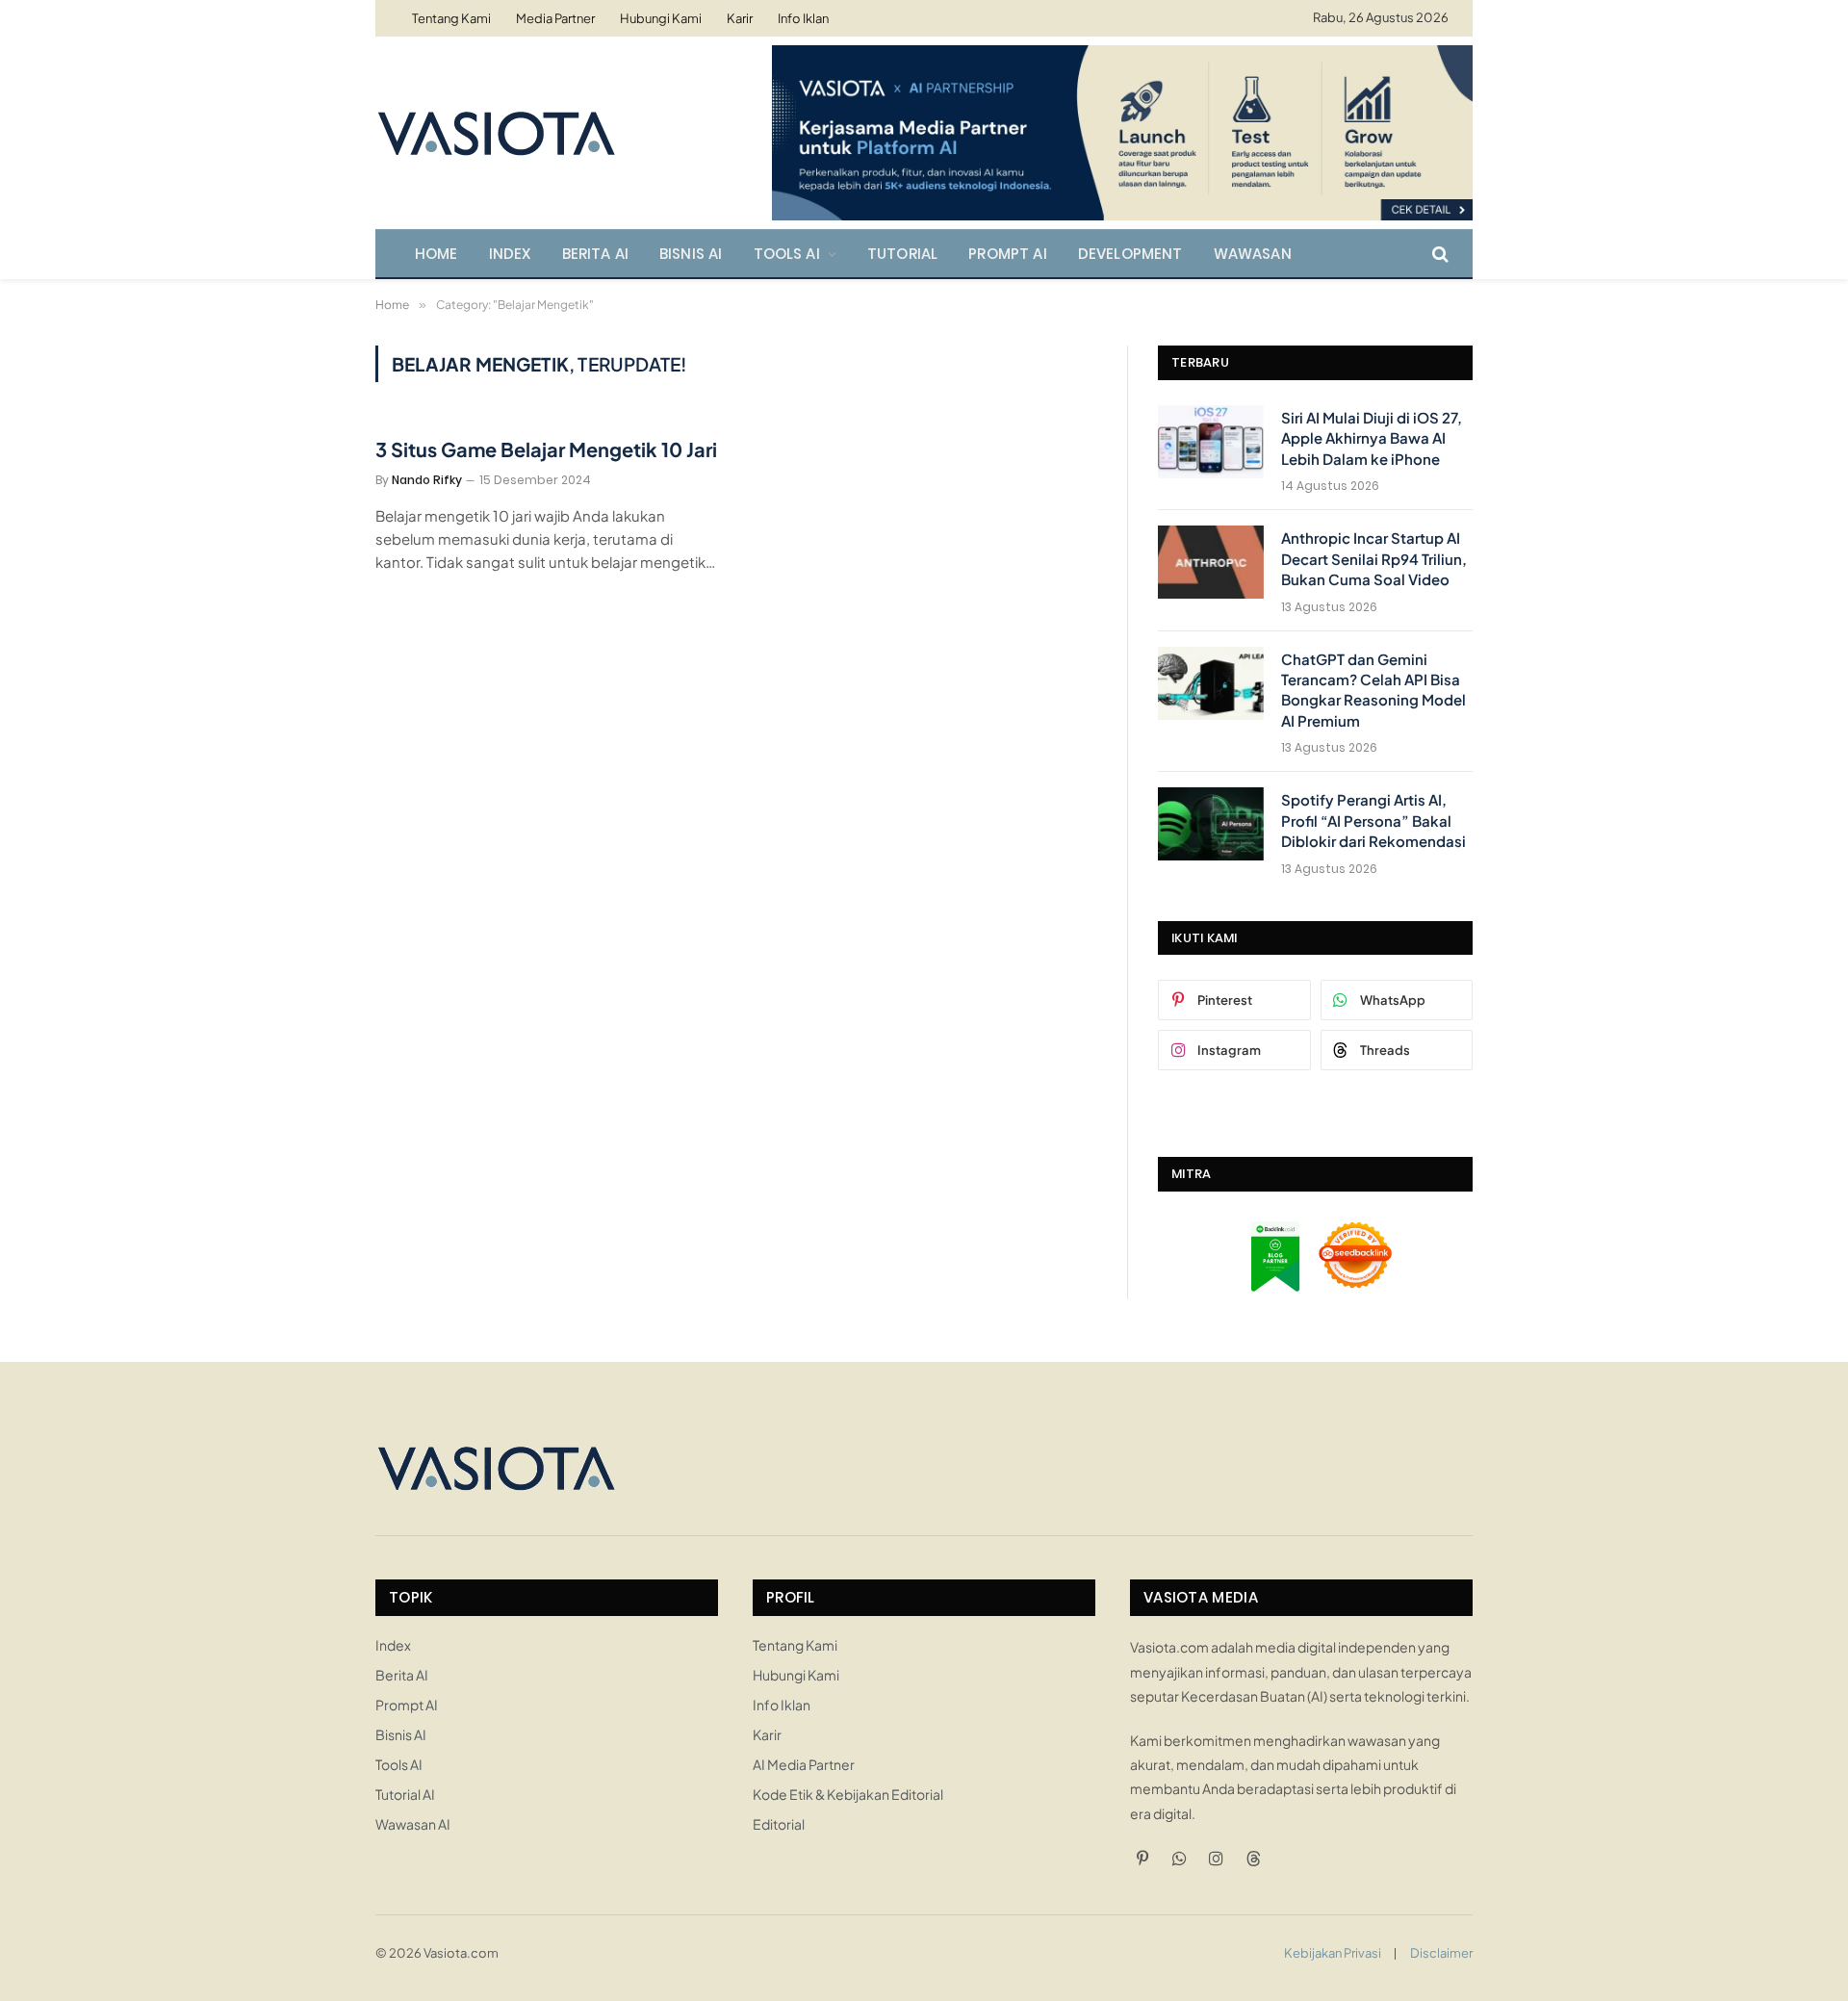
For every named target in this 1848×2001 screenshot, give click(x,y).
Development (1130, 254)
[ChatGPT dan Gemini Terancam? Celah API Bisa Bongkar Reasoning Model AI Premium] (1211, 683)
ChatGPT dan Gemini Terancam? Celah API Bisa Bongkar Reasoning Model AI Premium (1373, 690)
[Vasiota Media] (496, 133)
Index (510, 254)
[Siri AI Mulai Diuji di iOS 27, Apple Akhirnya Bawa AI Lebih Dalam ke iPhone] (1211, 442)
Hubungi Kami (661, 18)
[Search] (1438, 254)
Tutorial (902, 254)
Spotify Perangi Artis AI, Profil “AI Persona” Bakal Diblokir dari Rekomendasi (1373, 820)
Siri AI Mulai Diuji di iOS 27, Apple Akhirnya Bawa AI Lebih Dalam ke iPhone (1372, 438)
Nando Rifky (427, 480)
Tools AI (787, 254)
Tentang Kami (451, 18)
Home (436, 254)
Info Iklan (803, 18)
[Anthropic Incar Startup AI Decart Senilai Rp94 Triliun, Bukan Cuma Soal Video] (1211, 562)
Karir (740, 18)
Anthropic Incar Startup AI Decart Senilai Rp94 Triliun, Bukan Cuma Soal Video (1374, 558)
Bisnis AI (691, 254)
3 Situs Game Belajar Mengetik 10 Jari (546, 449)
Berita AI (596, 254)
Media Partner (555, 18)
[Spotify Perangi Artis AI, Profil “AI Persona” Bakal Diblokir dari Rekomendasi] (1211, 824)
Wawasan (1253, 254)
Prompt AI (1008, 254)
